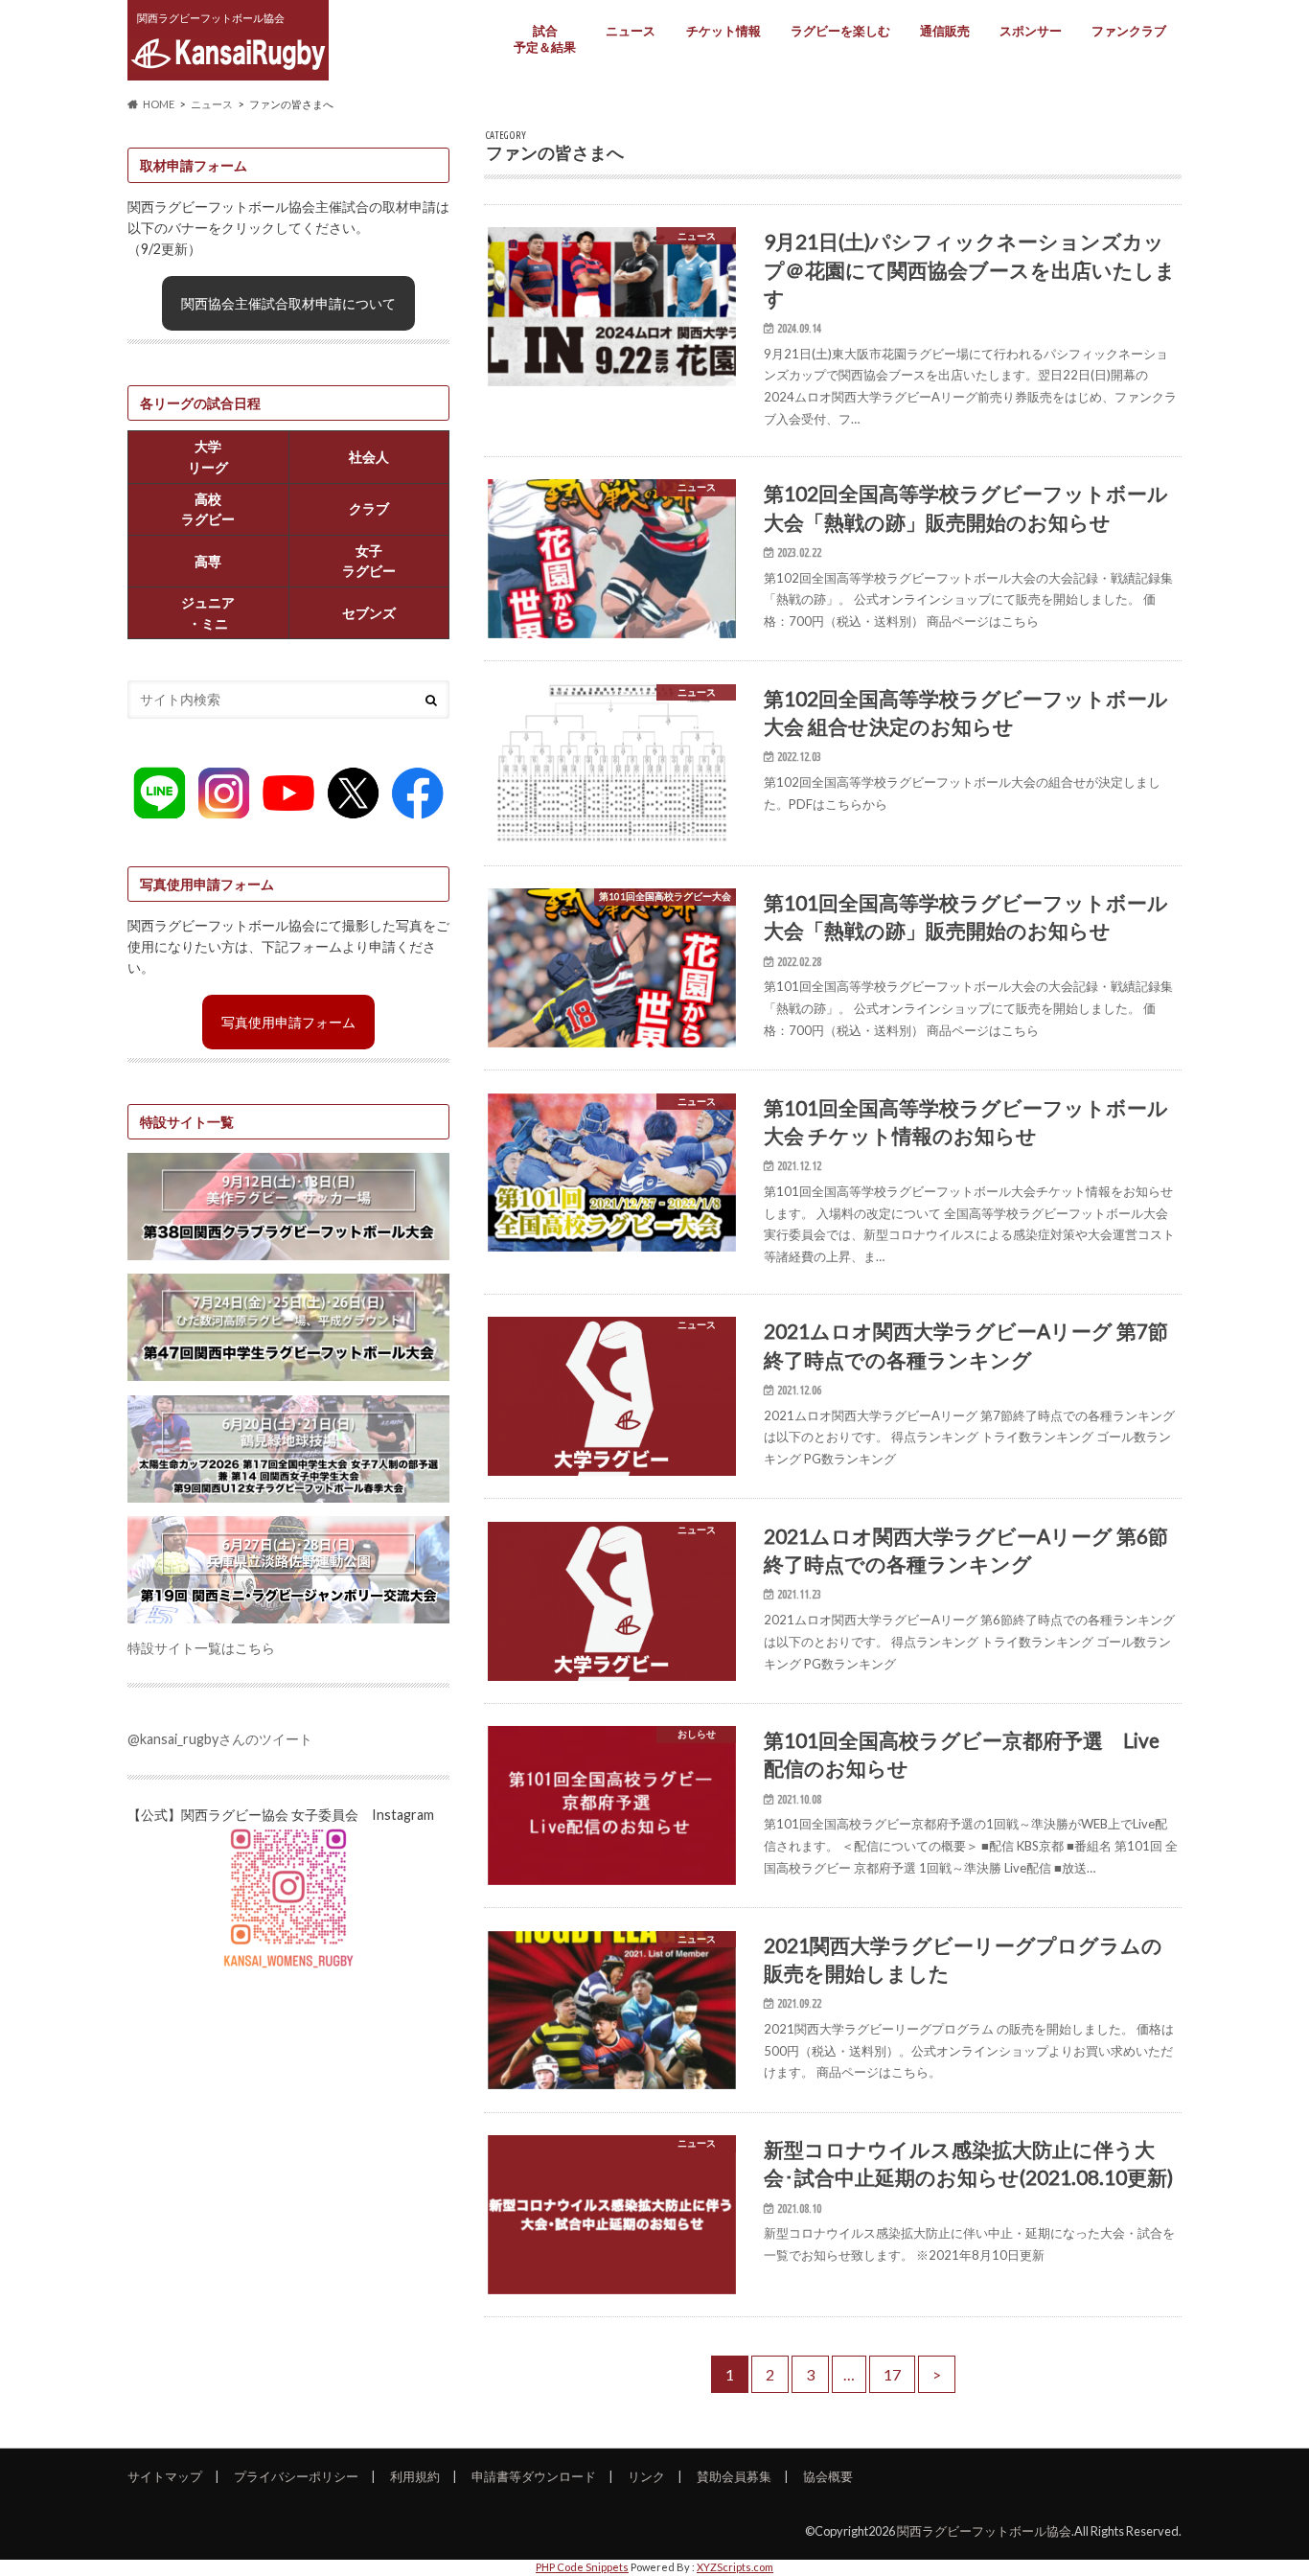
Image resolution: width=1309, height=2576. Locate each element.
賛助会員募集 (734, 2476)
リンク (646, 2476)
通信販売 (945, 31)
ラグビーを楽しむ (840, 31)
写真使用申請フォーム (288, 1022)
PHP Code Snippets (582, 2567)
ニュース (631, 31)
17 (892, 2374)
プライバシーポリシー (296, 2476)
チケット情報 (723, 31)
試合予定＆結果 (545, 39)
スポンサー (1031, 31)
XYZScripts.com (735, 2567)
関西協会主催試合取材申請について (288, 303)
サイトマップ (165, 2476)
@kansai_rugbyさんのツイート (220, 1739)
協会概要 (828, 2476)
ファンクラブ (1129, 31)
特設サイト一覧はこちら (201, 1648)
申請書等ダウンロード (534, 2476)
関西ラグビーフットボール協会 (984, 2531)
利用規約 (415, 2476)
